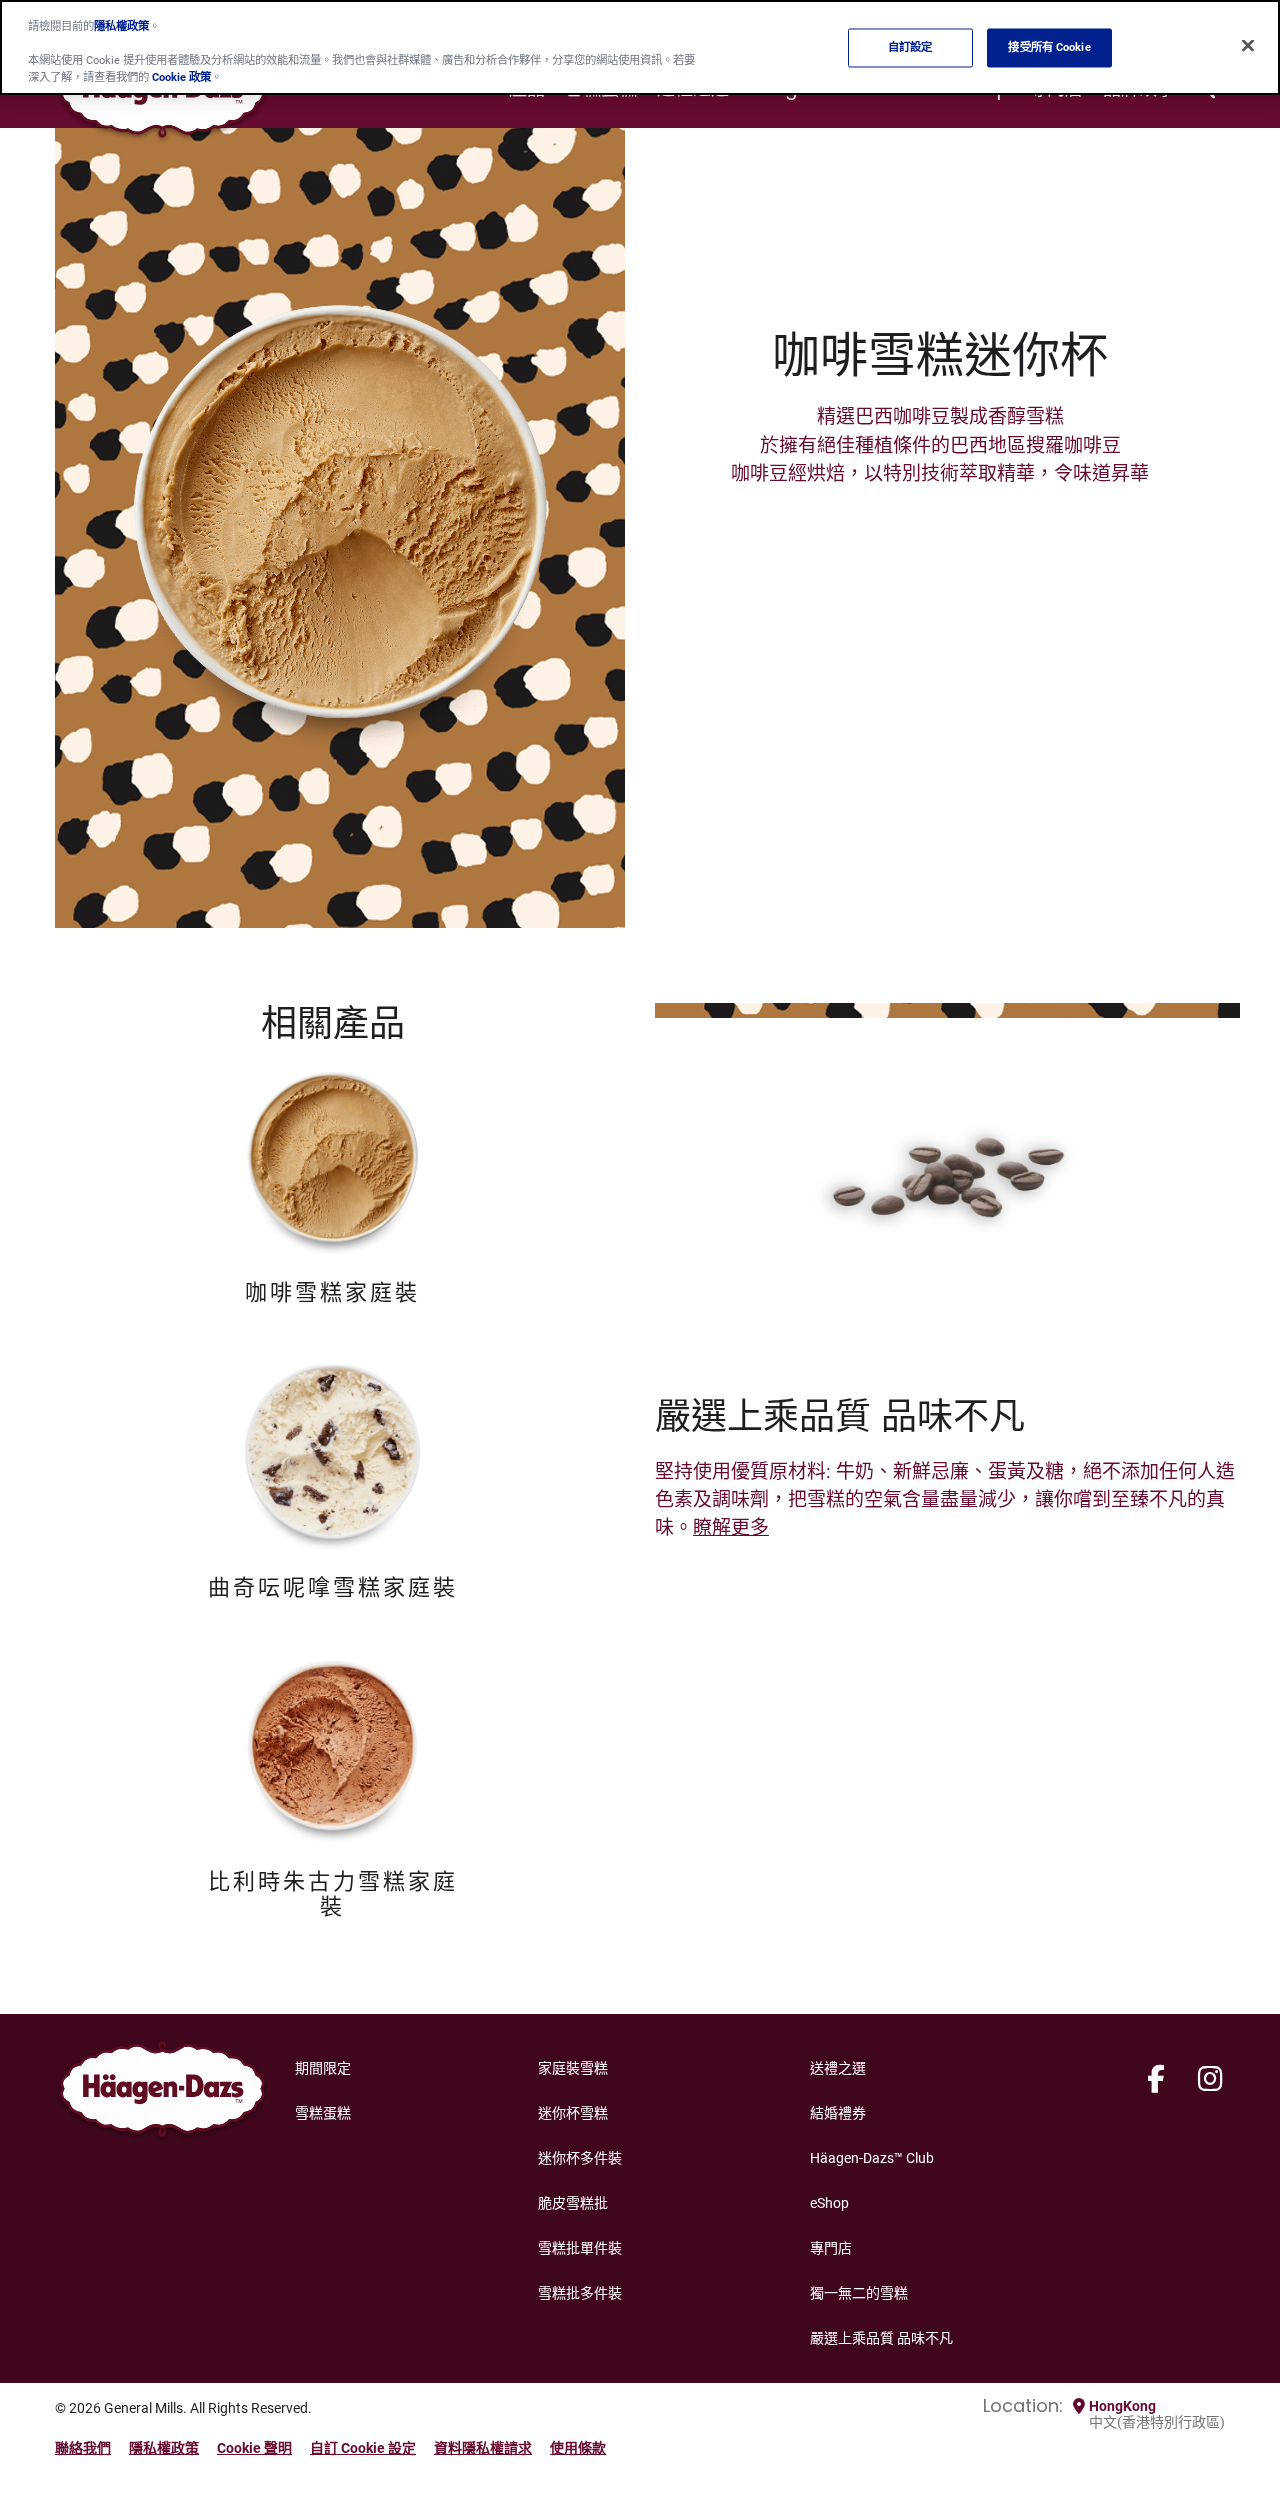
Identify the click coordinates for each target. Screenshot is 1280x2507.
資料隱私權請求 (483, 2448)
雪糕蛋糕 (323, 2113)
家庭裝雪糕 (573, 2068)
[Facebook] (1156, 2080)
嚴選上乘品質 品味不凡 (881, 2338)
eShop (829, 2203)
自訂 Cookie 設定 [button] (363, 2448)
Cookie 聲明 (254, 2448)
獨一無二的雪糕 (859, 2293)
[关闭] (1248, 46)
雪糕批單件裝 (580, 2248)
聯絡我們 (83, 2448)
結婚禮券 (838, 2113)
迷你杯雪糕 (573, 2113)
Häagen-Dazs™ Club (872, 2158)
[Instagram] (1210, 2080)
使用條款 (578, 2448)
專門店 (831, 2248)
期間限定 (323, 2068)
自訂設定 (910, 47)
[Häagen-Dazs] (162, 2094)
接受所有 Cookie (1049, 47)
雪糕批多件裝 (580, 2293)
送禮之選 (838, 2068)
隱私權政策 (164, 2448)
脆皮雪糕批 (573, 2203)
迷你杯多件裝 (580, 2158)
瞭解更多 (731, 1527)
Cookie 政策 (181, 77)
